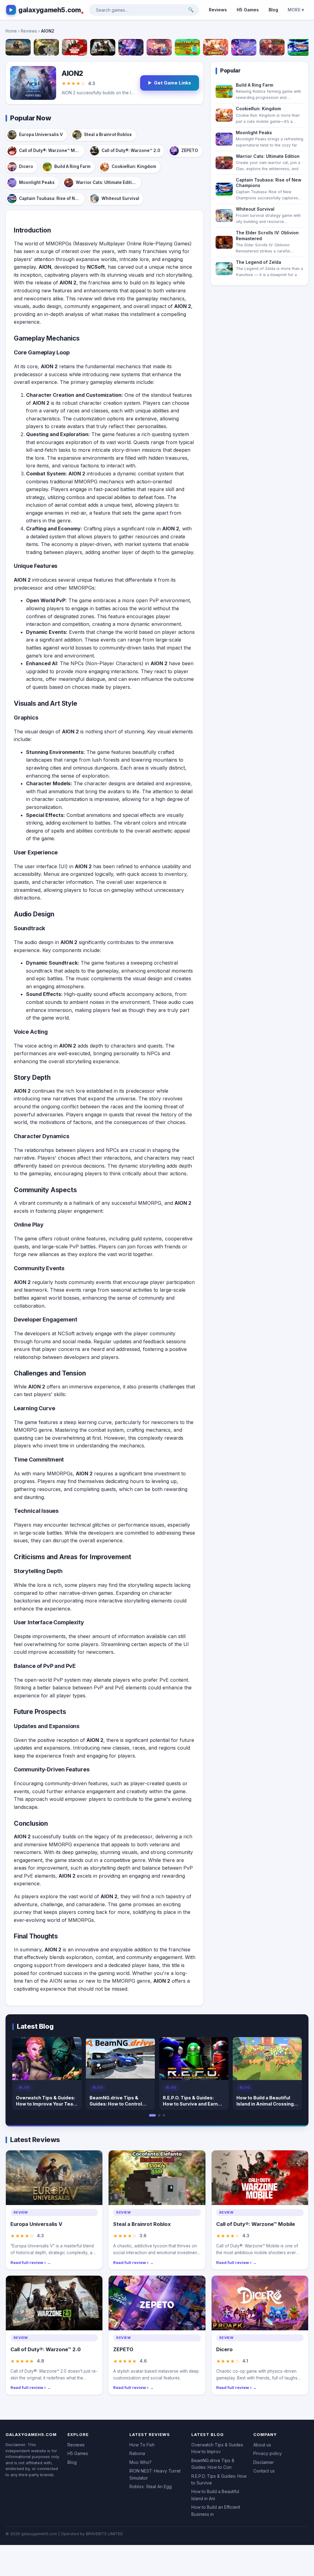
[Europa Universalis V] (18, 47)
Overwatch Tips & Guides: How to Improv (218, 2448)
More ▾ (296, 10)
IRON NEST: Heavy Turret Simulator (155, 2474)
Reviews (218, 10)
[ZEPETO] (131, 47)
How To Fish (142, 2445)
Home (11, 31)
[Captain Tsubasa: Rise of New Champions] (300, 47)
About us (262, 2445)
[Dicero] (159, 47)
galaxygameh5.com (50, 10)
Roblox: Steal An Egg (151, 2486)
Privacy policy (268, 2453)
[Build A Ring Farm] (187, 47)
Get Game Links (172, 83)
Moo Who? (140, 2462)
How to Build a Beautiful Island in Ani (215, 2495)
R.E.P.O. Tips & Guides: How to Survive (219, 2479)
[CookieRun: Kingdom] (216, 47)
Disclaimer (264, 2462)
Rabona (137, 2453)
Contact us (264, 2471)
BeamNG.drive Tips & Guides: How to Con (213, 2464)
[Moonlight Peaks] (244, 47)
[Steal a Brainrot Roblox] (46, 47)
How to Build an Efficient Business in (216, 2510)
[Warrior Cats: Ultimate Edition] (272, 47)
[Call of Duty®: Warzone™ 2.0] (103, 47)
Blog (273, 10)
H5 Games (248, 10)
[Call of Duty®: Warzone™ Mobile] (75, 47)
